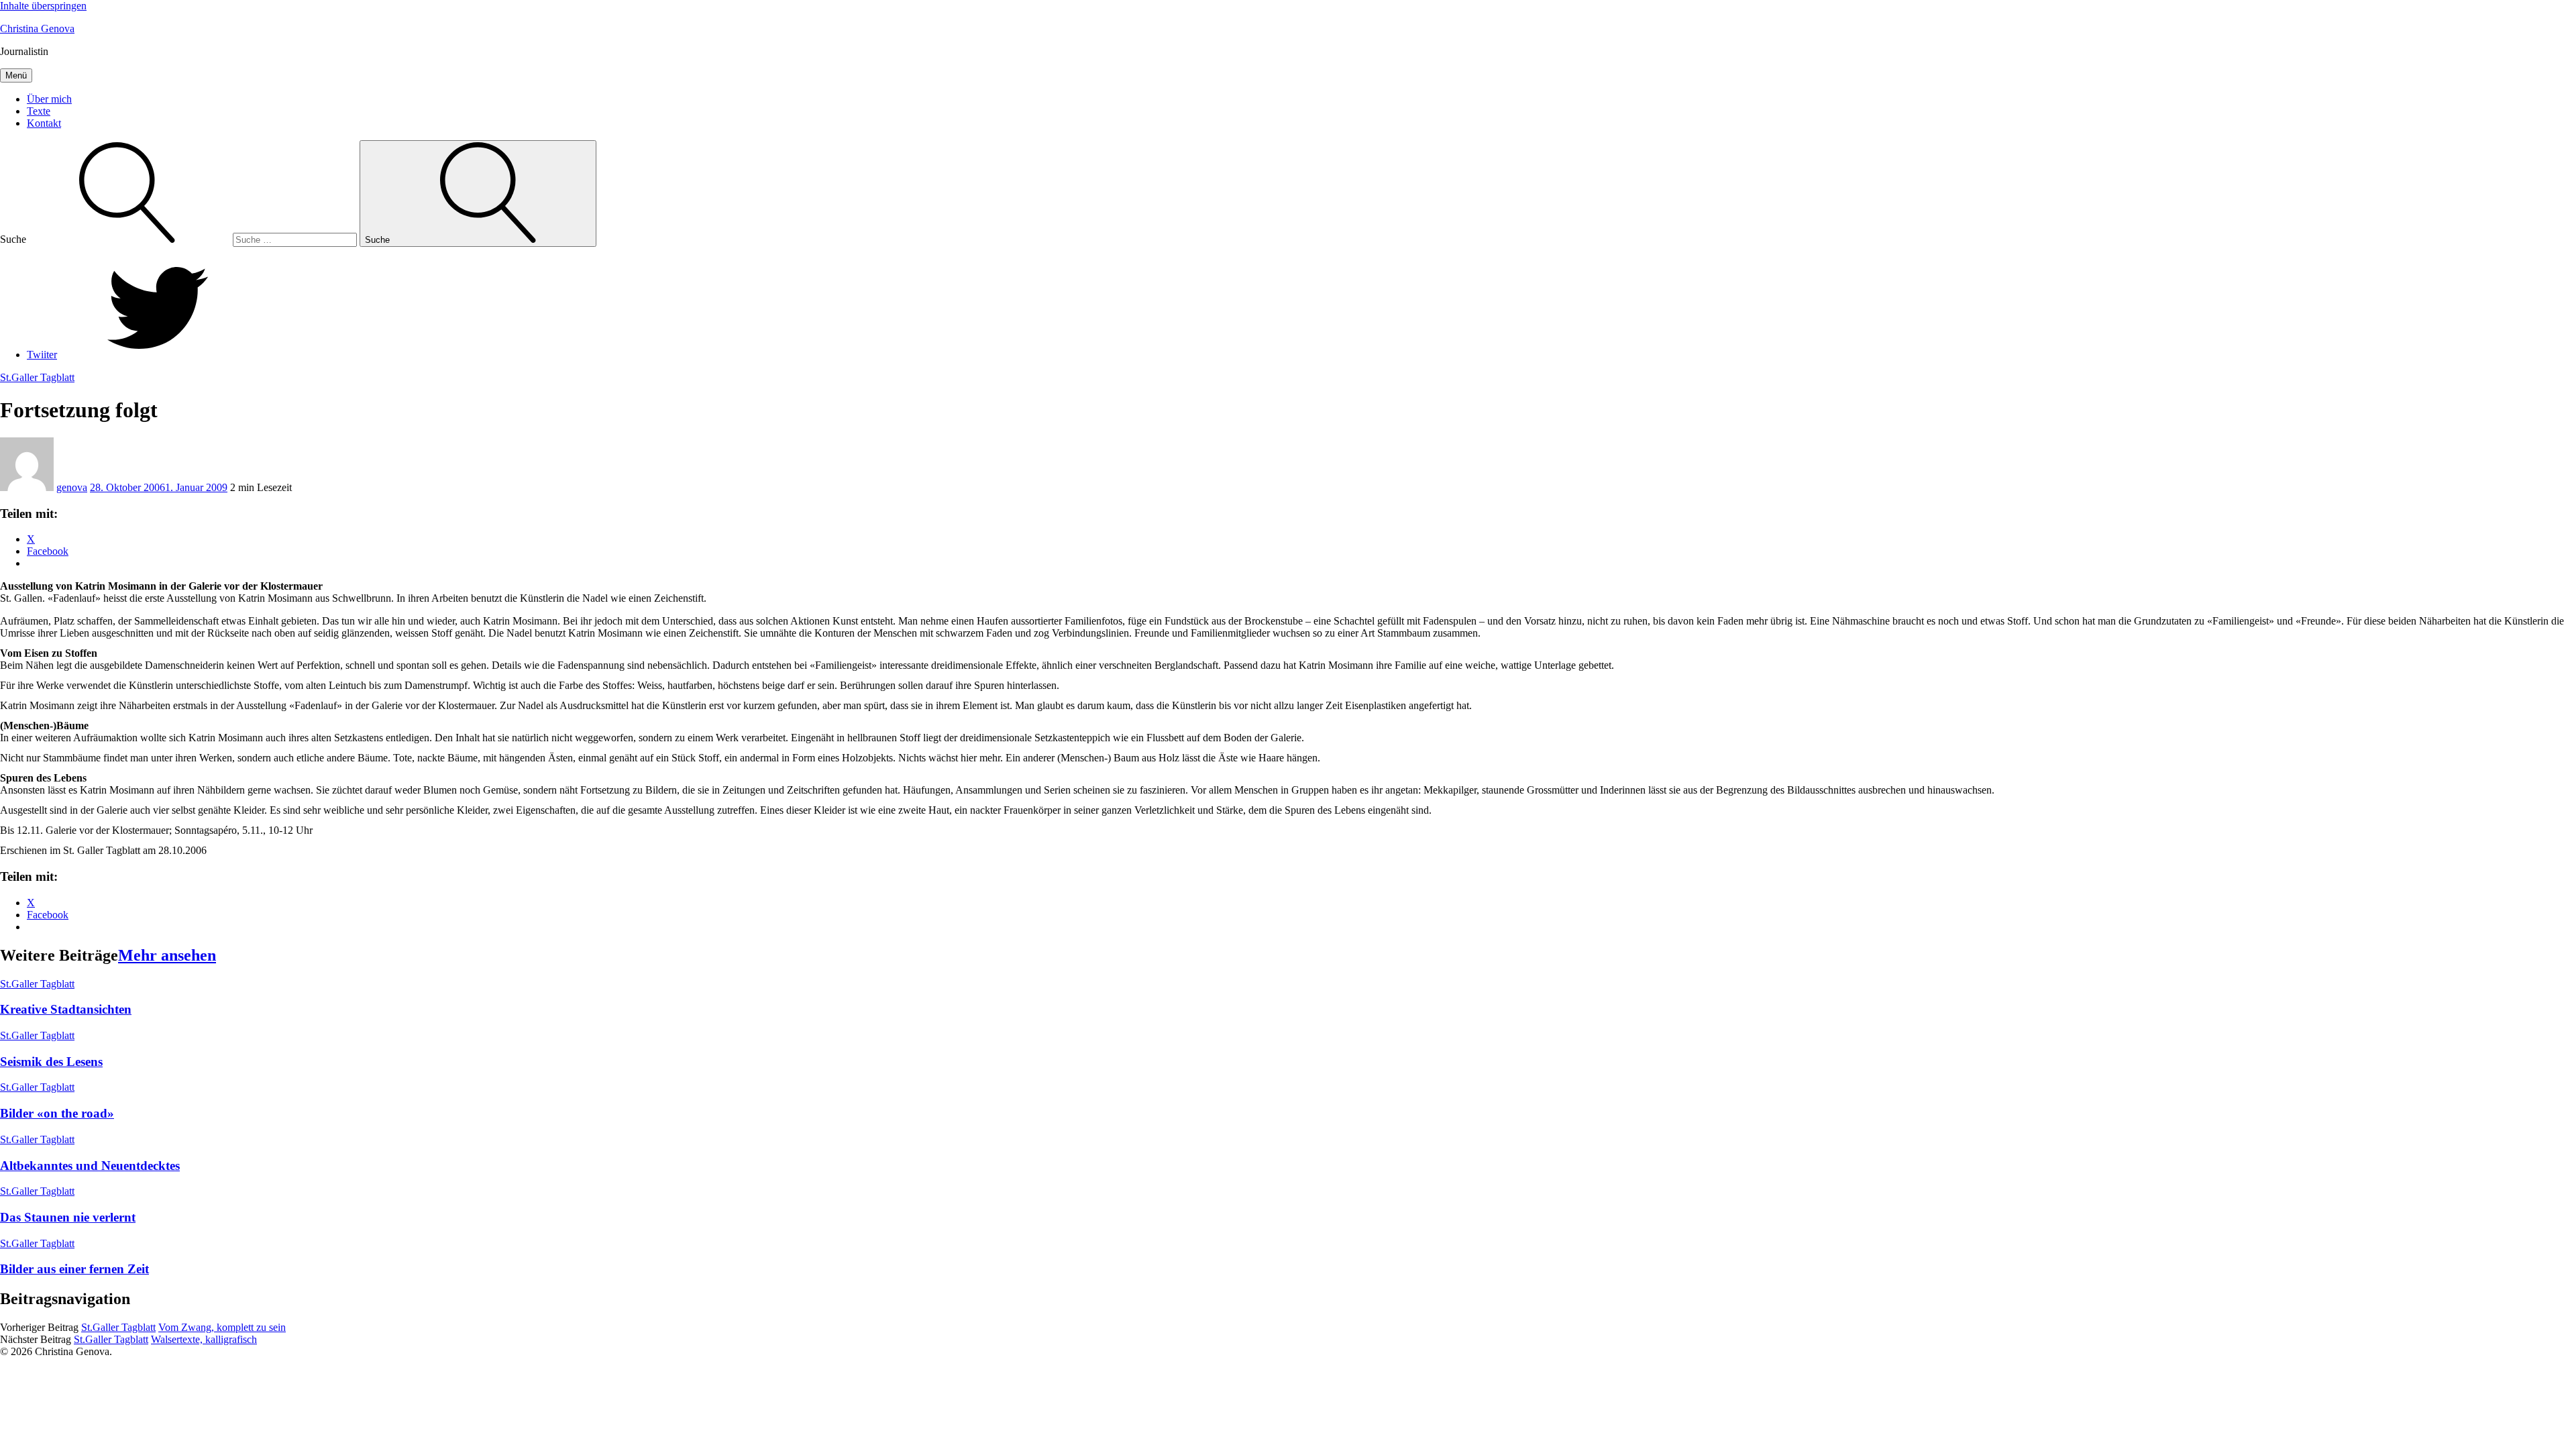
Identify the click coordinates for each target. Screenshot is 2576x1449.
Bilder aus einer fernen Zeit (74, 1269)
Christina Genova (37, 29)
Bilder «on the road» (57, 1113)
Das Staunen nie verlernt (68, 1217)
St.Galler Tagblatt (37, 377)
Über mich (49, 99)
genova (72, 487)
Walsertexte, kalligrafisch (204, 1339)
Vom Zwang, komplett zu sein (222, 1327)
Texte (39, 111)
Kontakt (44, 123)
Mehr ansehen (167, 955)
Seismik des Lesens (51, 1062)
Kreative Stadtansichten (66, 1009)
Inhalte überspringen (43, 6)
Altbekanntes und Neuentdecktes (90, 1166)
